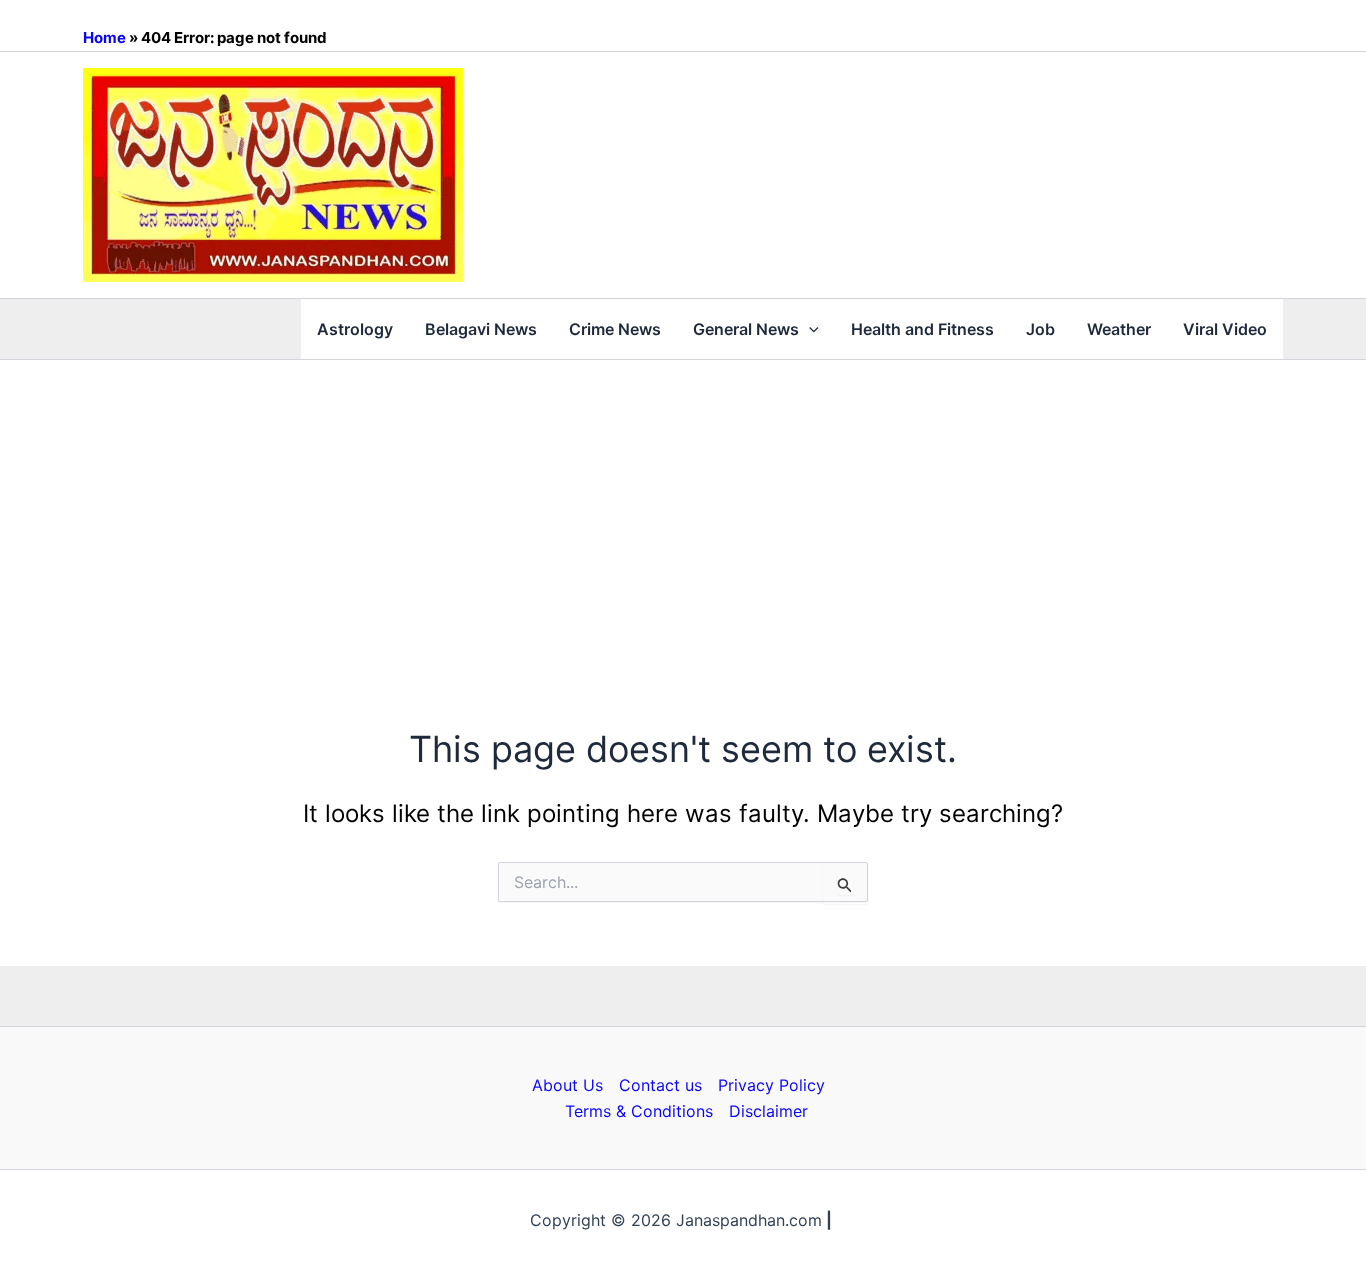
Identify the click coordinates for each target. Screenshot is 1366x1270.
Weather (1119, 329)
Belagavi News (481, 329)
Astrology (355, 329)
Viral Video (1225, 329)
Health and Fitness (922, 329)
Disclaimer (768, 1111)
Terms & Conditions (639, 1111)
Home (104, 37)
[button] (809, 329)
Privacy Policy (771, 1085)
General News (746, 329)
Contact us (660, 1085)
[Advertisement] (683, 510)
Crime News (615, 329)
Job (1040, 329)
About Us (567, 1085)
